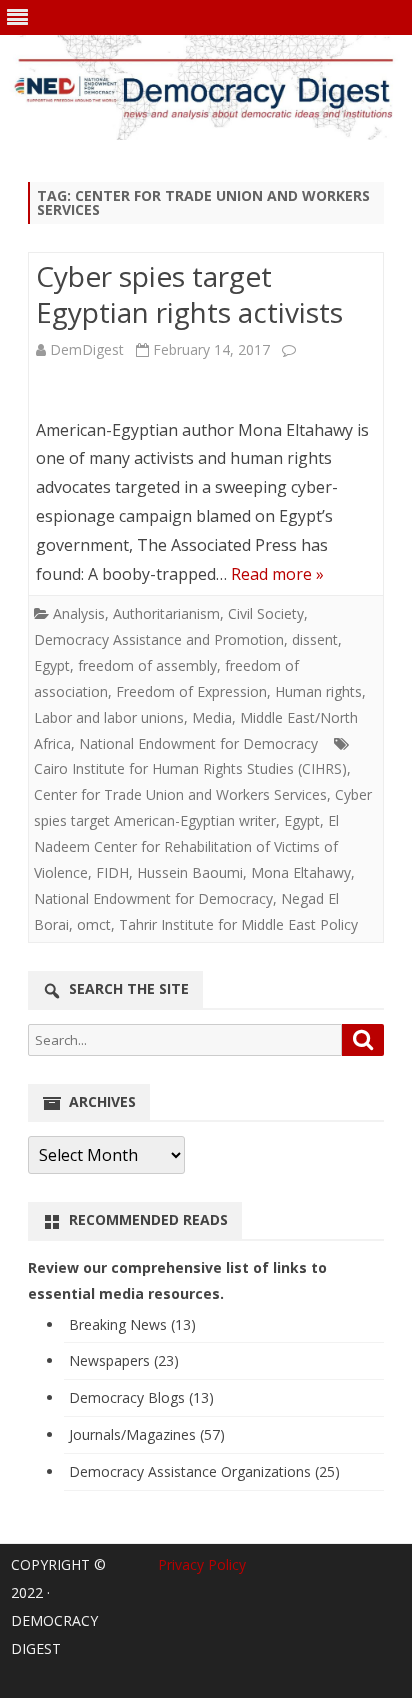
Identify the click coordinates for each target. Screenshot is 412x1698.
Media (212, 717)
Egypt (52, 665)
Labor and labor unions (109, 717)
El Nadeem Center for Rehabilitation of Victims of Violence (186, 846)
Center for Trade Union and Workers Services (180, 794)
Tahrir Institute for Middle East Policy (238, 924)
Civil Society (266, 613)
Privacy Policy (202, 1564)
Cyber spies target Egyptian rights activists (189, 294)
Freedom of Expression (191, 691)
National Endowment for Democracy (198, 743)
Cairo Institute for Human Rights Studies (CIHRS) (190, 768)
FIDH (112, 872)
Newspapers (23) (124, 1360)
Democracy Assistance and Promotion (159, 639)
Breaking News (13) (132, 1324)
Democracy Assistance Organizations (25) (204, 1471)
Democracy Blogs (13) (141, 1397)
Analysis (79, 613)
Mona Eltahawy (301, 872)
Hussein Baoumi (190, 872)
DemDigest (87, 349)
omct (94, 924)
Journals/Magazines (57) (147, 1434)
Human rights (318, 691)
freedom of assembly (147, 665)
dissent (315, 639)
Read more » (277, 574)
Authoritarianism (166, 613)
